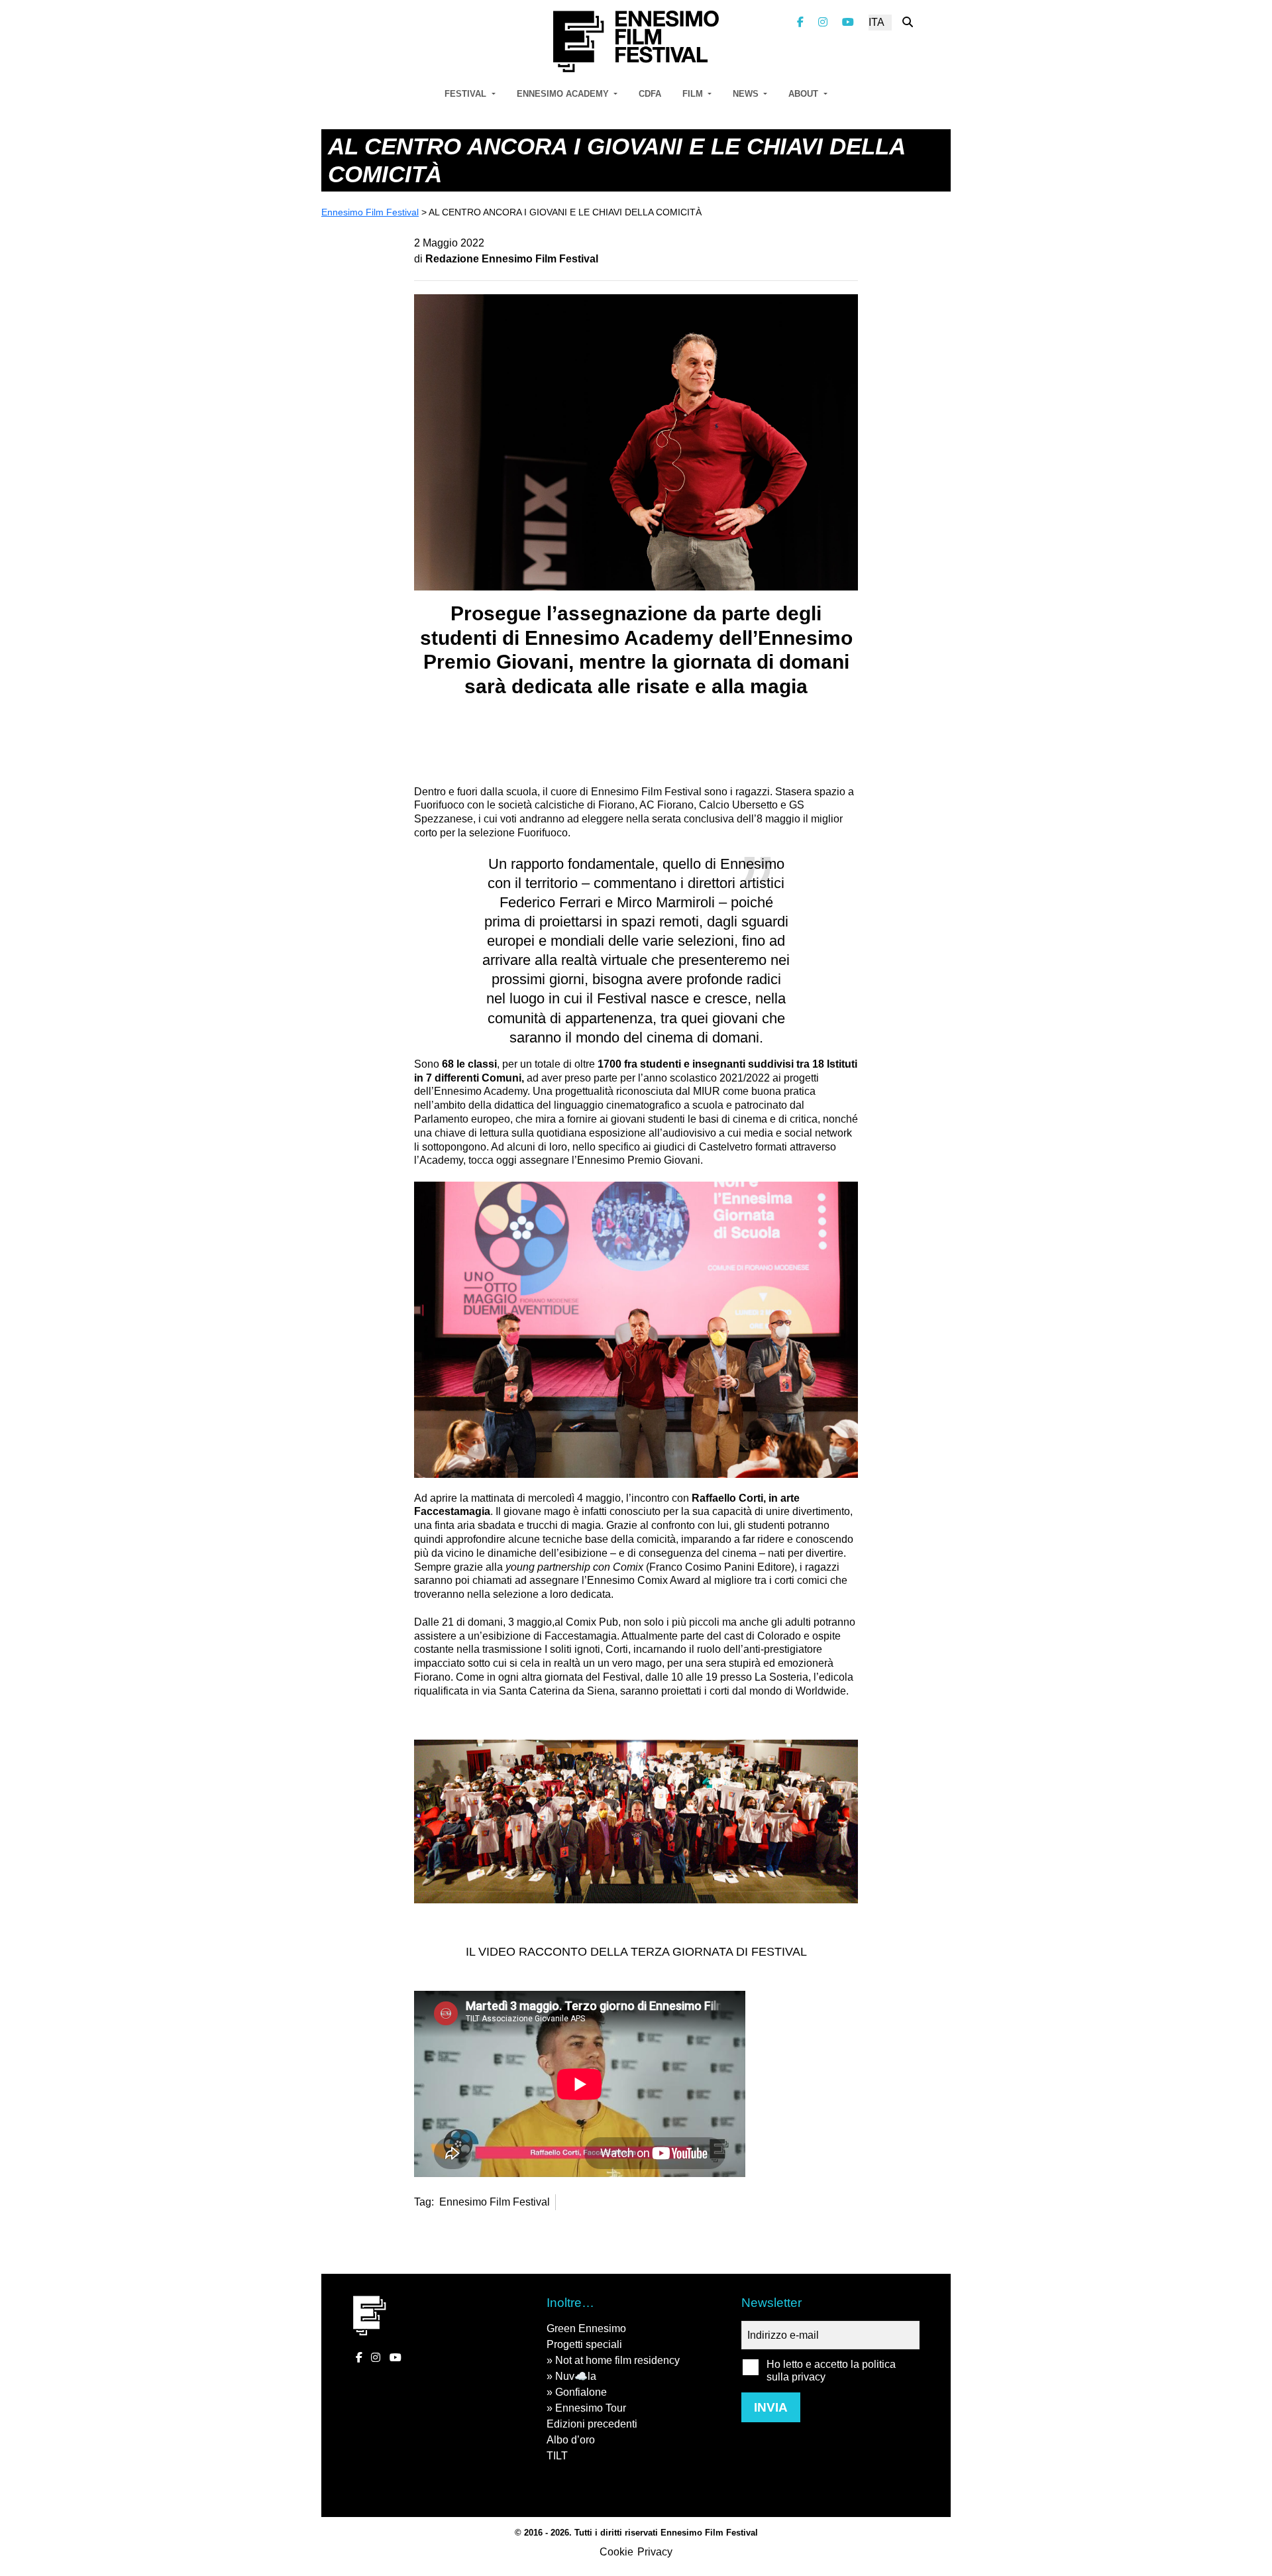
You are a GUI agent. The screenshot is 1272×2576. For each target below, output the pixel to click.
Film (694, 94)
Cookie (616, 2552)
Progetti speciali (584, 2344)
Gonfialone (581, 2392)
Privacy (655, 2552)
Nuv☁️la (576, 2376)
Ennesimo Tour (591, 2408)
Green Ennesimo (586, 2328)
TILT (557, 2456)
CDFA (650, 94)
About (805, 94)
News (747, 94)
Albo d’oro (571, 2440)
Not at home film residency (617, 2360)
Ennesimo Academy (564, 94)
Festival (467, 94)
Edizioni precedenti (592, 2424)
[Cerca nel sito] (908, 22)
